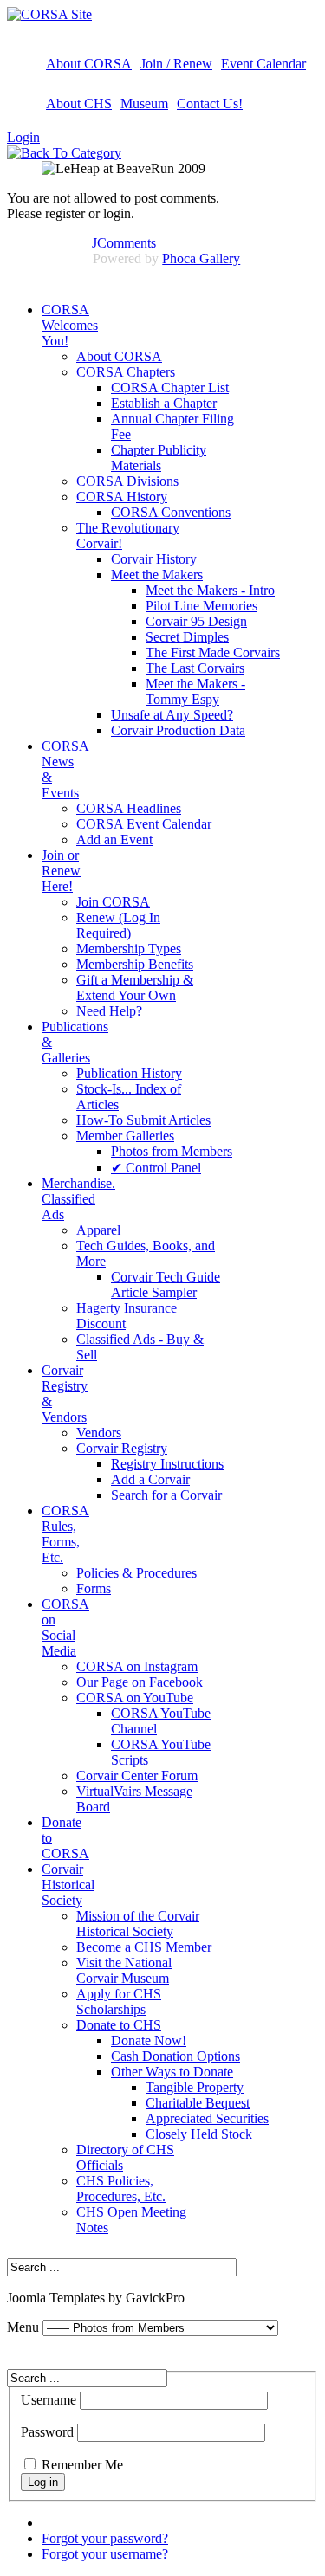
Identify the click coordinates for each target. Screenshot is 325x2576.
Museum (144, 103)
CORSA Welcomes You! (70, 325)
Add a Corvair (150, 1479)
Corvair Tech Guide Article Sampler (166, 1285)
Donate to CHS (119, 2025)
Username (49, 2400)
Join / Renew (176, 64)
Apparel (98, 1230)
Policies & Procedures (136, 1573)
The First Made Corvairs (213, 652)
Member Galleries (125, 1136)
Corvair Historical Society (68, 1885)
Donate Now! (149, 2040)
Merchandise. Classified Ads (78, 1199)
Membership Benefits (135, 964)
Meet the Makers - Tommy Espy (195, 691)
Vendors (99, 1433)
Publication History (129, 1073)
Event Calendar (263, 64)
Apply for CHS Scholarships (119, 2001)
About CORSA (89, 64)
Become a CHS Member (144, 1947)
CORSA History (122, 497)
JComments (124, 243)
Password (47, 2432)
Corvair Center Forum (137, 1775)
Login (23, 137)
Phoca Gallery (201, 258)
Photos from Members (172, 1151)
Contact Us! (210, 103)
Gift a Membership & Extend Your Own (135, 988)
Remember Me (82, 2465)
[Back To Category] (64, 153)
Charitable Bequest (198, 2103)
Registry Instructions (167, 1464)
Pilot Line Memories (201, 606)
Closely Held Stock (199, 2134)
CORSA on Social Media (65, 1627)
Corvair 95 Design (196, 621)
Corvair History (154, 559)
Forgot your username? (105, 2554)
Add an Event (114, 839)
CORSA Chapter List (170, 387)
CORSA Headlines (129, 808)
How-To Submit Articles (143, 1120)
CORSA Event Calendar (144, 824)
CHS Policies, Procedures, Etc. (121, 2189)
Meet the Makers (157, 575)
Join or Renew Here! (61, 871)
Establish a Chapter (164, 403)
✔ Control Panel (156, 1168)
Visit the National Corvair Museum (124, 1970)
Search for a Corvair (166, 1495)
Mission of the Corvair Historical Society (138, 1924)
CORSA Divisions (127, 481)
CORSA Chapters (126, 372)
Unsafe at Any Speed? (172, 715)
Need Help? (109, 1011)
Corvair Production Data (178, 730)
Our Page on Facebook (140, 1682)
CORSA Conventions (171, 512)
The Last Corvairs (195, 668)
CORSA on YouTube (135, 1698)
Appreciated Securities (207, 2118)
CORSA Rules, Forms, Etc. (65, 1534)
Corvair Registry (122, 1448)
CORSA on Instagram (137, 1666)
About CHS (79, 103)
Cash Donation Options (175, 2056)
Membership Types (129, 949)
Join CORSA (113, 902)
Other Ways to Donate (172, 2072)
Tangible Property (195, 2087)
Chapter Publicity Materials (159, 458)
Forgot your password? (105, 2538)
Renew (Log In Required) (118, 925)
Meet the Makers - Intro (210, 590)
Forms (94, 1588)
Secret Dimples (187, 637)
